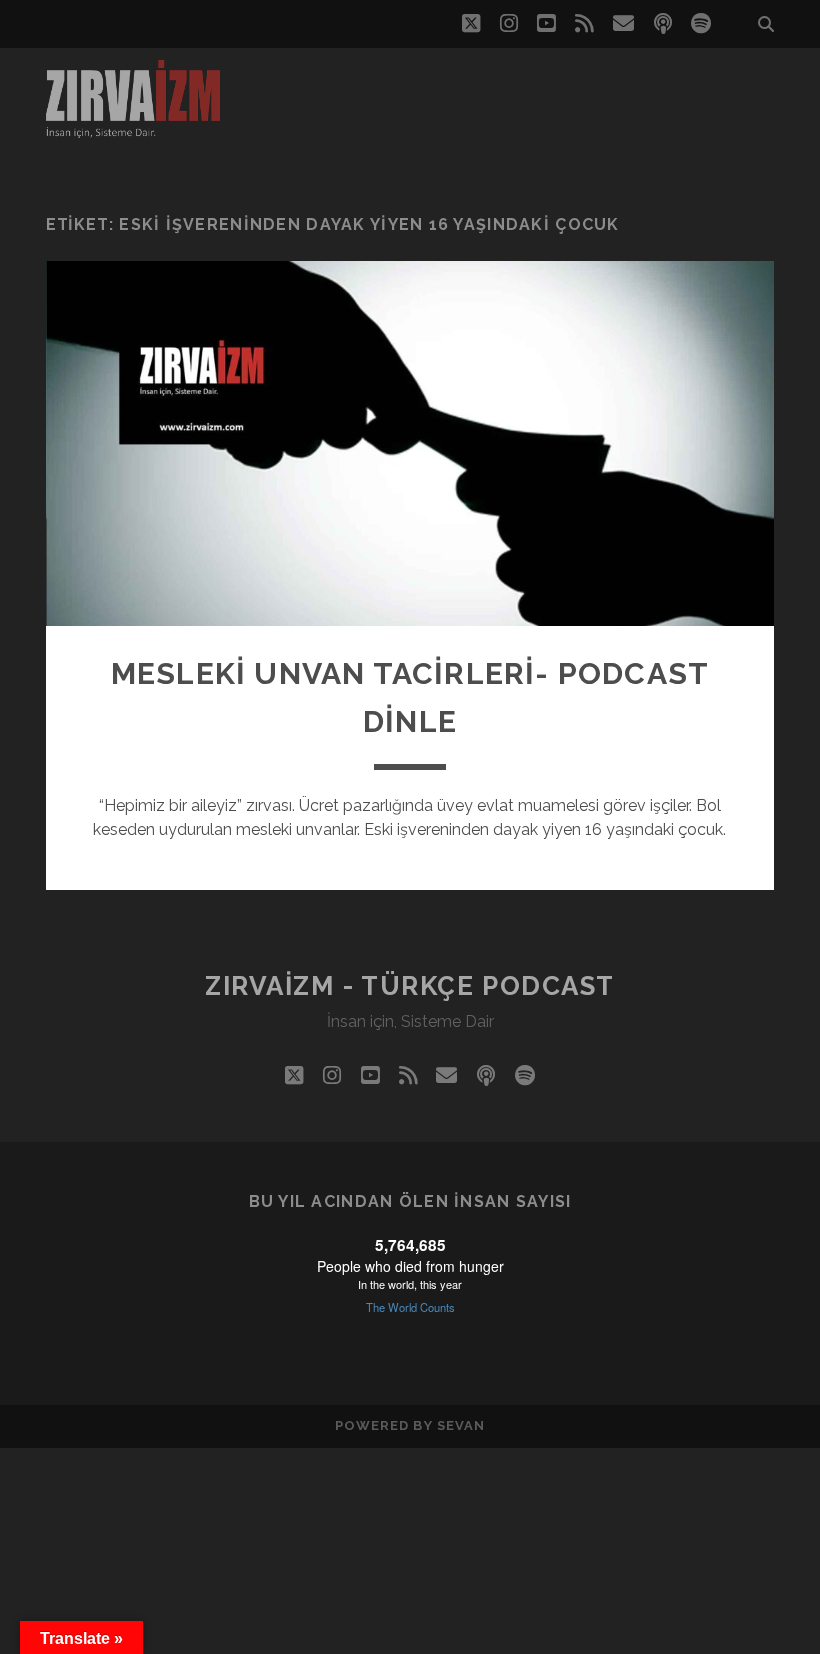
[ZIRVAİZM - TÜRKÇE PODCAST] (133, 129)
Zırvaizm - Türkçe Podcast (410, 986)
